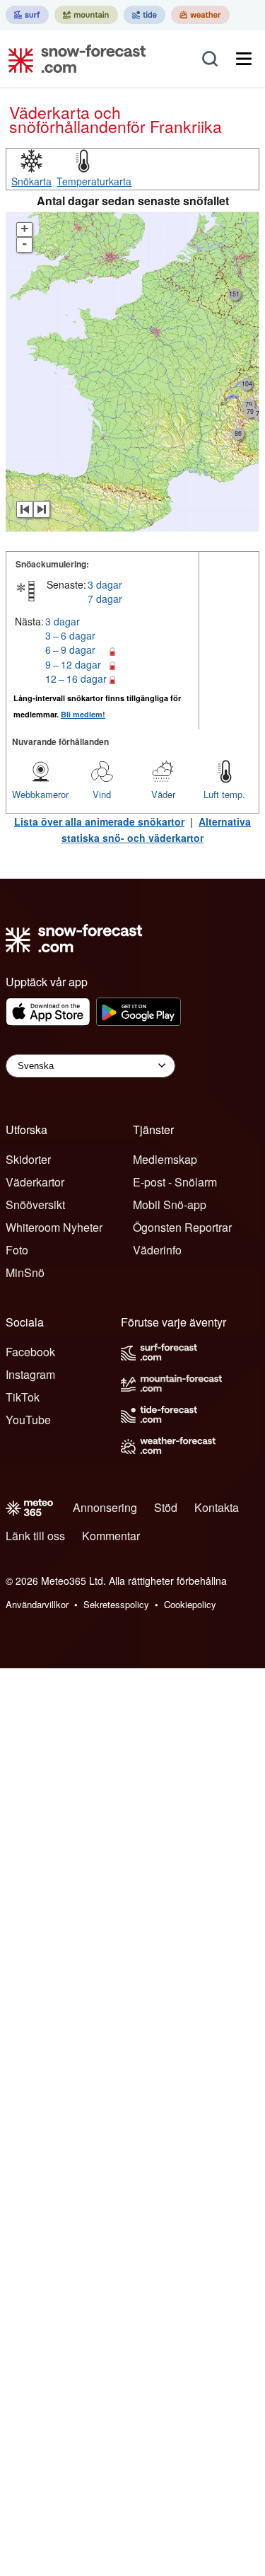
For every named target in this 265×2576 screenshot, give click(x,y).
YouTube (28, 1420)
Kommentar (111, 1536)
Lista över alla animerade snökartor (99, 821)
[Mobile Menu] (244, 59)
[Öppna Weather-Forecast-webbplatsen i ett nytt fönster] (200, 15)
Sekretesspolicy (116, 1604)
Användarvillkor (37, 1604)
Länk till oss (35, 1536)
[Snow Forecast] (73, 59)
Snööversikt (35, 1205)
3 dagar (105, 584)
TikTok (23, 1397)
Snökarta (31, 181)
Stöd (166, 1507)
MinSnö (25, 1272)
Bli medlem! (83, 714)
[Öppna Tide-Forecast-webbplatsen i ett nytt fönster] (145, 15)
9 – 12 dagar (73, 664)
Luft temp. (224, 794)
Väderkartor (35, 1182)
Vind (102, 794)
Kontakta (217, 1507)
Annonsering (105, 1507)
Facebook (30, 1352)
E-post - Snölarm (175, 1182)
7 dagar (105, 599)
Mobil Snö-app (170, 1205)
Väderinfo (157, 1250)
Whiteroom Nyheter (54, 1227)
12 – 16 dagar (76, 678)
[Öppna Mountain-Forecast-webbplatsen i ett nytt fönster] (86, 15)
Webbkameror (40, 794)
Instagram (30, 1374)
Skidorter (28, 1159)
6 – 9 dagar (70, 649)
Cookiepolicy (190, 1604)
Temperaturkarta (94, 181)
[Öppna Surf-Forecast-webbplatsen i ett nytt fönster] (27, 15)
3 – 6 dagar (70, 635)
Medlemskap (165, 1159)
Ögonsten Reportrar (182, 1227)
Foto (17, 1250)
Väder (163, 794)
